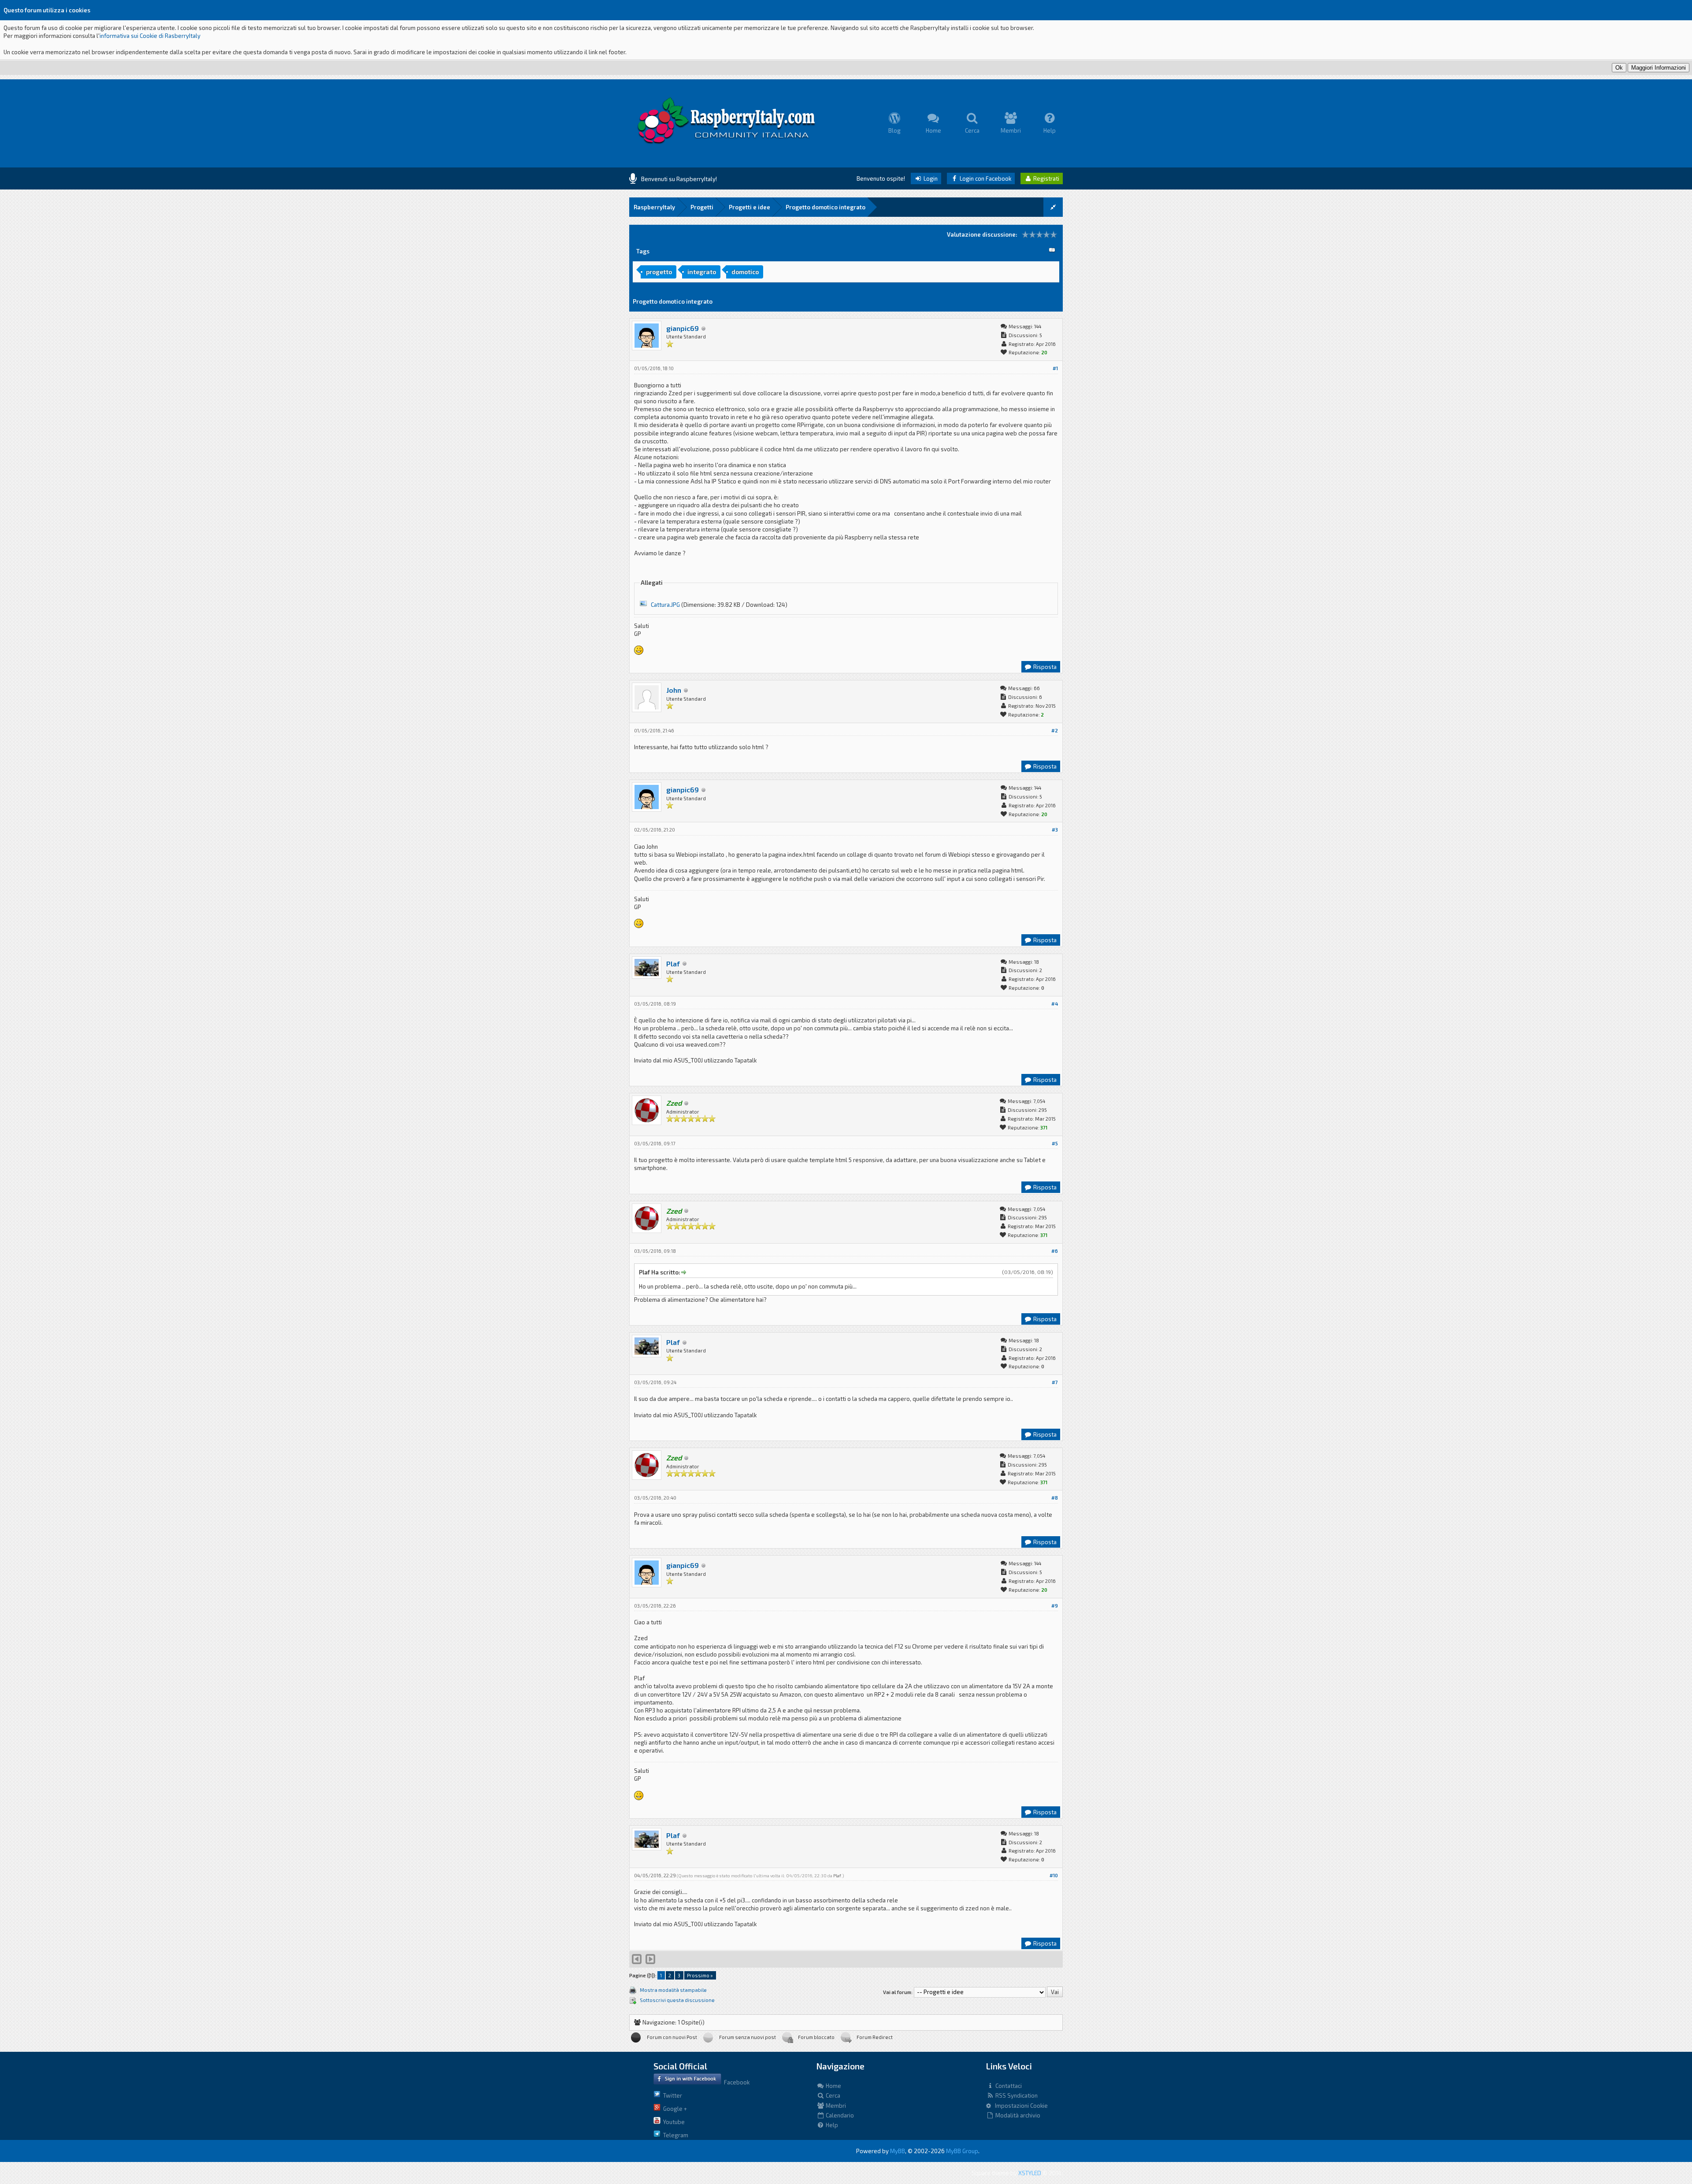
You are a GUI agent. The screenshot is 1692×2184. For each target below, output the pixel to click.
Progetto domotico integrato (826, 207)
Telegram (674, 2135)
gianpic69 (683, 328)
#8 (1055, 1498)
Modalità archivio (1017, 2115)
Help (831, 2125)
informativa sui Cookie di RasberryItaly (150, 36)
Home (833, 2086)
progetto (659, 272)
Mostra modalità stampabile (673, 1990)
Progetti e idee (750, 207)
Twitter (671, 2095)
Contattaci (1008, 2086)
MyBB (898, 2151)
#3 (1055, 830)
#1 (1055, 368)
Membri (835, 2106)
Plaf (673, 964)
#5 (1055, 1143)
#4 (1055, 1004)
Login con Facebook (985, 178)
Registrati (1046, 178)
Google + (674, 2109)
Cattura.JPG (665, 605)
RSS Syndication (1016, 2095)
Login (930, 178)
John (674, 690)
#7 (1055, 1382)
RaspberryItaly (654, 207)
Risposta (1044, 667)
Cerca (832, 2095)
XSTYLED (1030, 2173)
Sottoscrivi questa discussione (677, 2000)
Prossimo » (700, 1975)
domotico (745, 272)
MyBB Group (962, 2151)
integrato (702, 272)
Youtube (673, 2122)
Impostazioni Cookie (1019, 2106)
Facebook (735, 2082)
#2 (1055, 730)
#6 (1055, 1251)
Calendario (839, 2115)
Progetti (702, 207)
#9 (1055, 1606)
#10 (1054, 1875)
